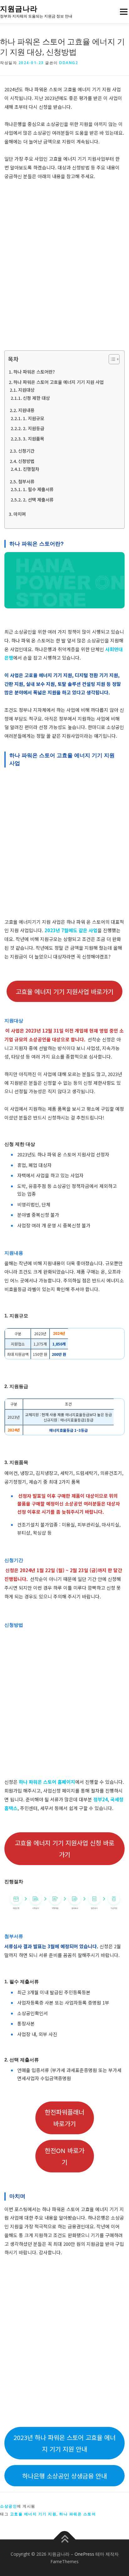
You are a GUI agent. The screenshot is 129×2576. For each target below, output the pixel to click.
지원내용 (26, 410)
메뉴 (122, 12)
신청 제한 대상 (36, 398)
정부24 (101, 1799)
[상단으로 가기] (65, 2539)
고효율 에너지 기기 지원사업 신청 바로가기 (64, 1849)
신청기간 (26, 451)
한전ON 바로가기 (64, 2156)
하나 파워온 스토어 (77, 2514)
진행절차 (31, 469)
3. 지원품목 (34, 438)
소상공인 (8, 2506)
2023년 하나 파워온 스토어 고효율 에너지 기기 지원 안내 (64, 2443)
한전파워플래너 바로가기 (64, 2118)
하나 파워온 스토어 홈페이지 (47, 1782)
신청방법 (26, 461)
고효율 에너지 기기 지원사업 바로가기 (64, 991)
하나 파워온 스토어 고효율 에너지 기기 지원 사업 (59, 382)
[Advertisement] (64, 265)
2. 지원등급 (34, 428)
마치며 (20, 514)
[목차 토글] (111, 359)
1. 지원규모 (34, 418)
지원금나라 (19, 9)
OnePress (84, 2554)
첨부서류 (26, 481)
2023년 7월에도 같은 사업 (71, 930)
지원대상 (26, 390)
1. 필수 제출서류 (38, 489)
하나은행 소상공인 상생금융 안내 (64, 2476)
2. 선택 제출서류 (38, 499)
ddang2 (69, 63)
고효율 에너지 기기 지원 (33, 2514)
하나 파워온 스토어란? (34, 372)
